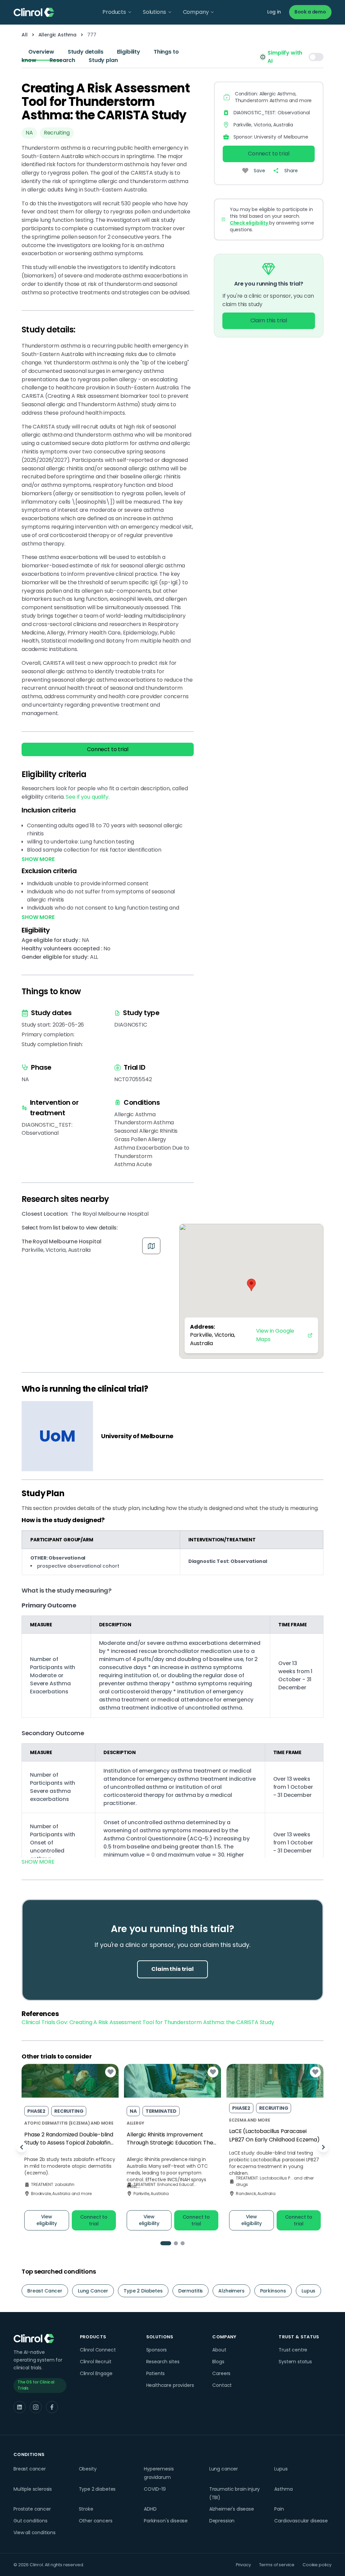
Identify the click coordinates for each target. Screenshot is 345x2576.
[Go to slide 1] (166, 2243)
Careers (221, 2373)
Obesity (88, 2469)
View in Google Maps (275, 1335)
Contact (222, 2385)
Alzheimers (231, 2291)
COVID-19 (155, 2489)
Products (114, 12)
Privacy (243, 2565)
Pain (279, 2509)
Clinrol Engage (96, 2373)
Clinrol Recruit (96, 2362)
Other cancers (96, 2521)
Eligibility (129, 52)
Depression (222, 2521)
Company (196, 12)
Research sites (163, 2362)
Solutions (154, 12)
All (25, 35)
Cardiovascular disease (301, 2521)
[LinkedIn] (20, 2407)
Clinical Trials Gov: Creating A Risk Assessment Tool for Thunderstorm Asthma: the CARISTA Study (148, 2022)
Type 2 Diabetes (143, 2291)
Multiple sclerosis (33, 2489)
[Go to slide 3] (183, 2243)
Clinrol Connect (98, 2350)
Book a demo (310, 12)
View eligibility (47, 2220)
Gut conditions (30, 2521)
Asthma (283, 2489)
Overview (41, 52)
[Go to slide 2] (176, 2243)
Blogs (218, 2362)
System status (295, 2362)
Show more (38, 1862)
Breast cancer (30, 2469)
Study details (86, 52)
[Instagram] (36, 2407)
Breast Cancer (45, 2291)
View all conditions (35, 2533)
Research (62, 60)
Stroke (86, 2509)
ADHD (150, 2509)
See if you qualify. (87, 797)
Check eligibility (249, 223)
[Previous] (22, 2147)
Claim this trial (269, 320)
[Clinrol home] (34, 12)
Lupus (308, 2291)
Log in (274, 12)
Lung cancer (224, 2469)
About (219, 2350)
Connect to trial (107, 749)
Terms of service (277, 2565)
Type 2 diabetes (97, 2489)
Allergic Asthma (58, 35)
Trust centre (293, 2350)
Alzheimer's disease (232, 2509)
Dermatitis (191, 2291)
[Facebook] (52, 2407)
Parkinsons (273, 2291)
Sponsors (157, 2350)
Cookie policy (317, 2565)
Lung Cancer (93, 2291)
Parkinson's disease (166, 2521)
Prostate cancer (32, 2509)
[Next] (323, 2147)
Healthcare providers (170, 2385)
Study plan (103, 60)
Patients (156, 2373)
